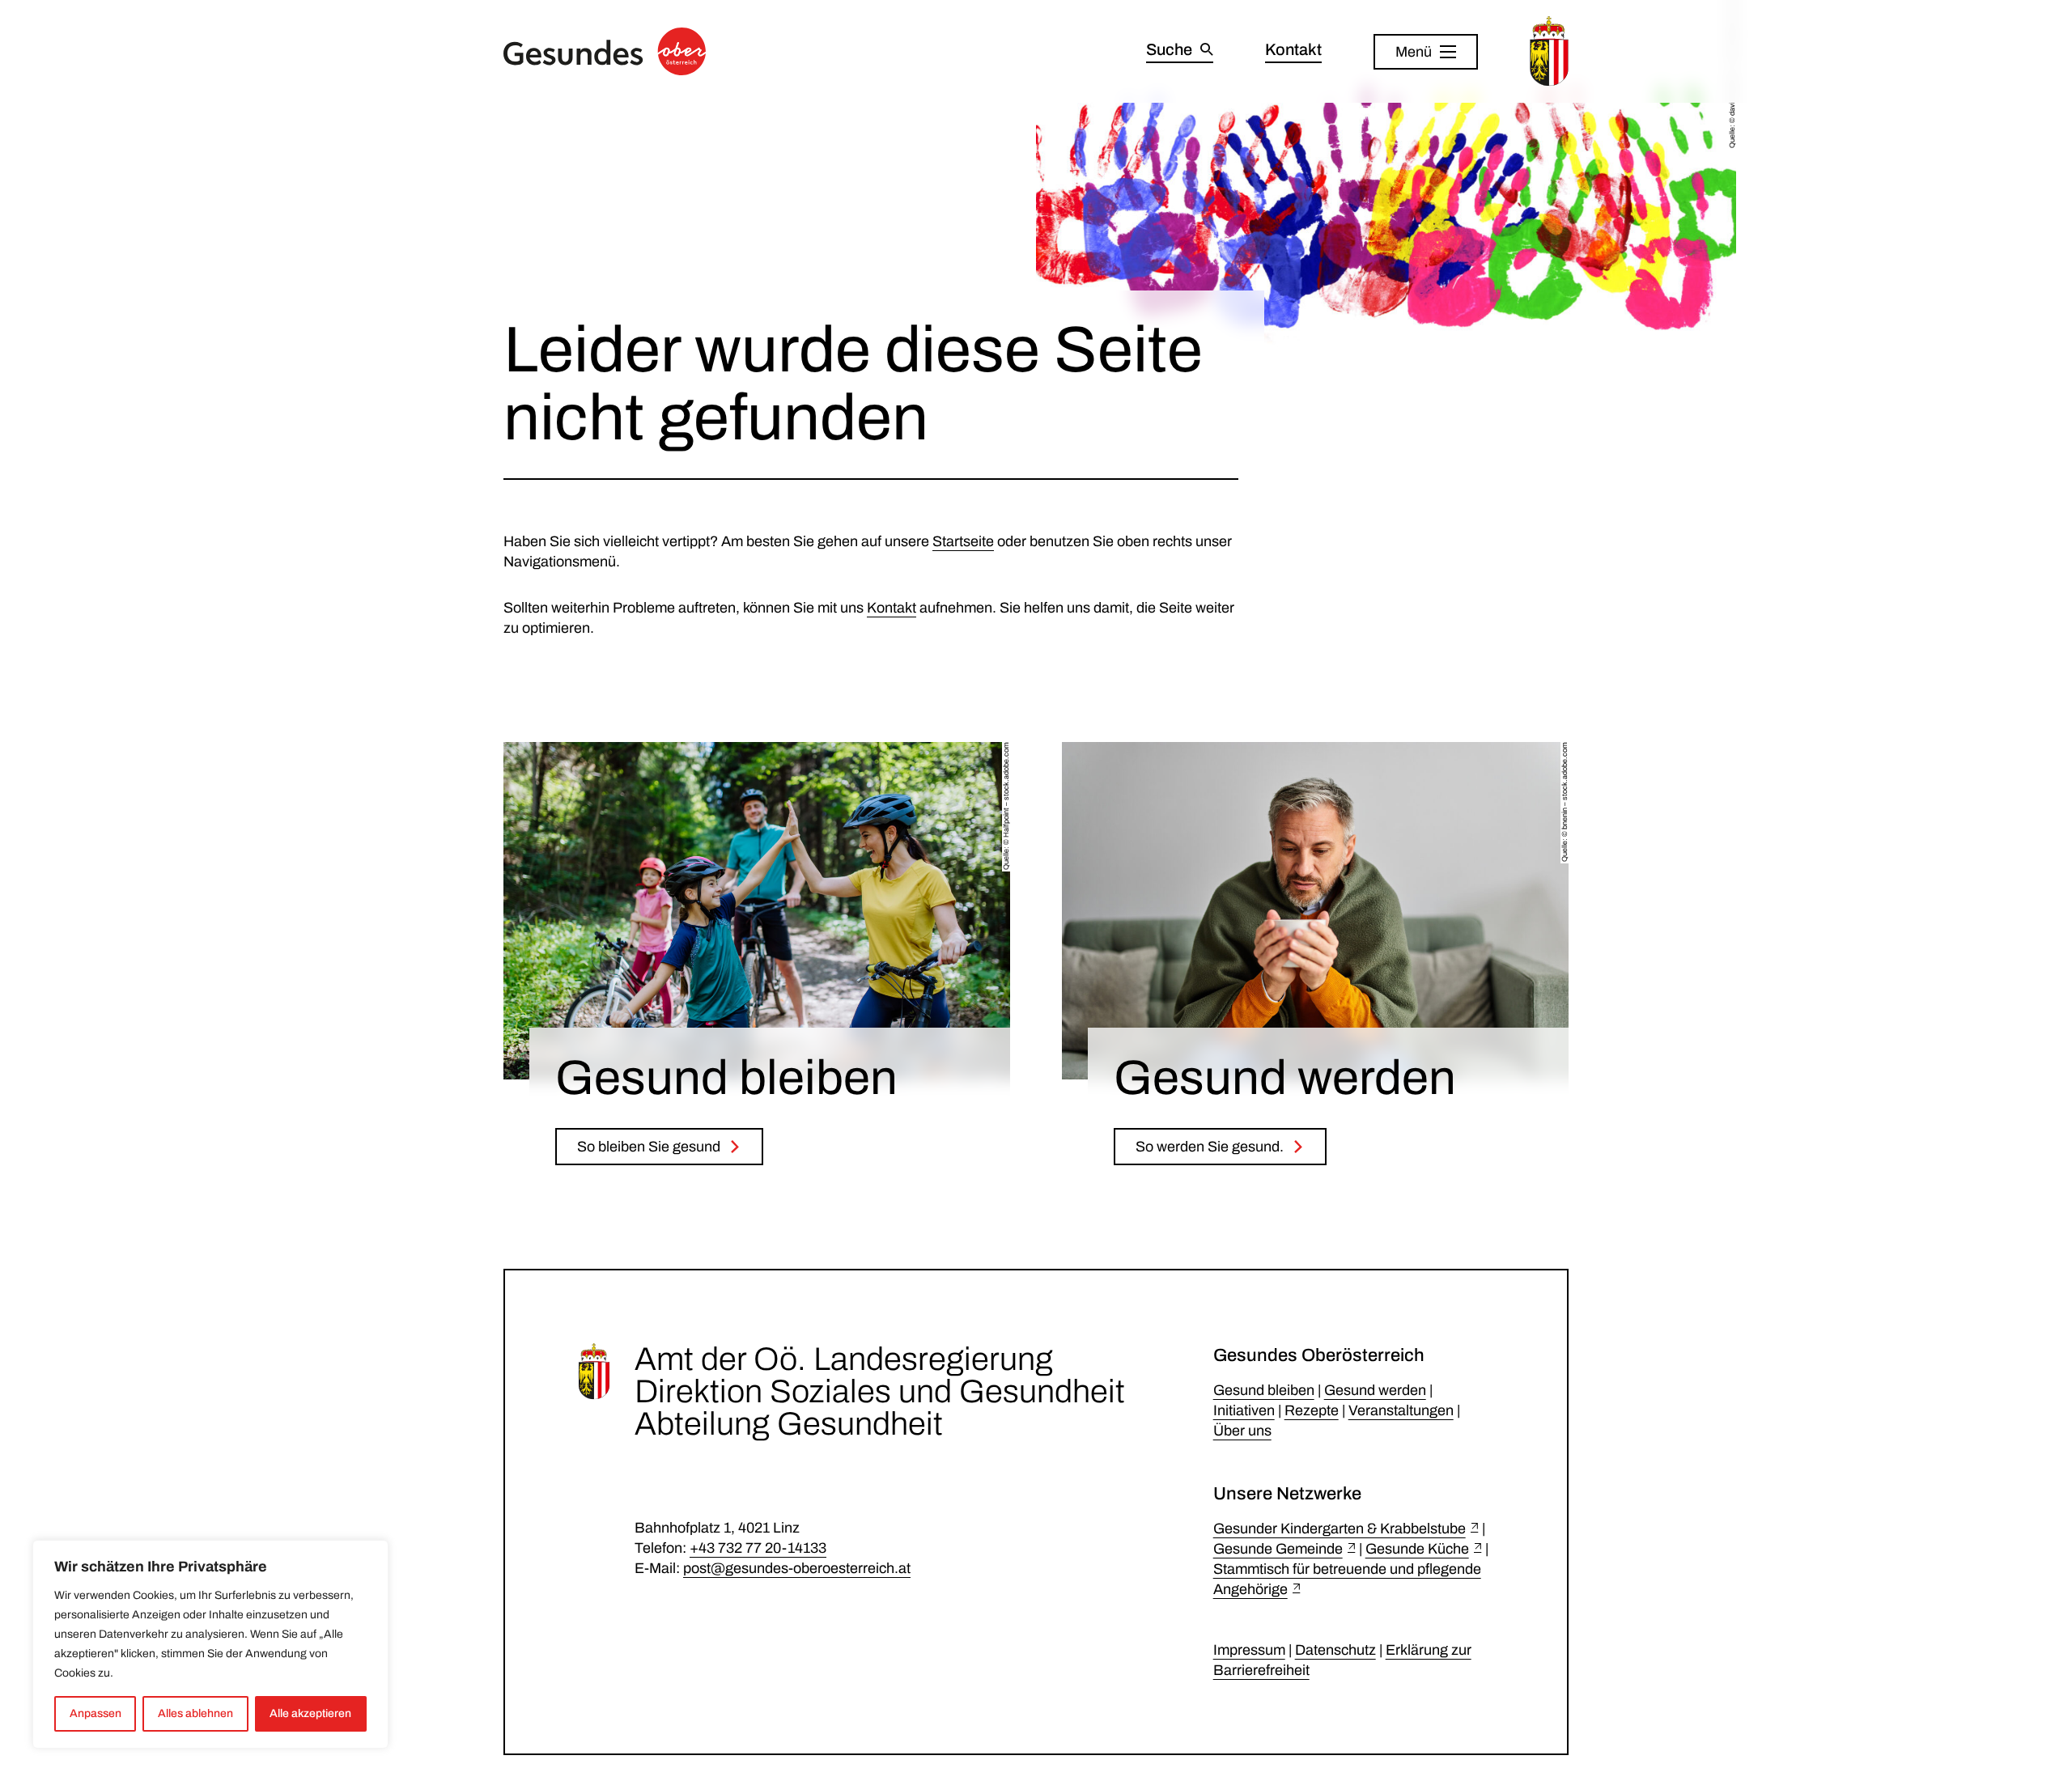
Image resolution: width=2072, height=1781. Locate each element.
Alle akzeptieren (310, 1713)
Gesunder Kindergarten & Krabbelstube (1340, 1529)
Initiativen (1244, 1410)
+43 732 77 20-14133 (758, 1548)
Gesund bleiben (1264, 1390)
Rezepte (1312, 1410)
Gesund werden (1375, 1390)
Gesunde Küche (1417, 1549)
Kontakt (892, 608)
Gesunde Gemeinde (1278, 1549)
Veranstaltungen (1401, 1410)
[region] (210, 1644)
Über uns (1242, 1431)
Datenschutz (1335, 1650)
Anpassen (96, 1713)
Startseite (963, 541)
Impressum (1249, 1650)
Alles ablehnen (195, 1713)
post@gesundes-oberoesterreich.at (797, 1568)
